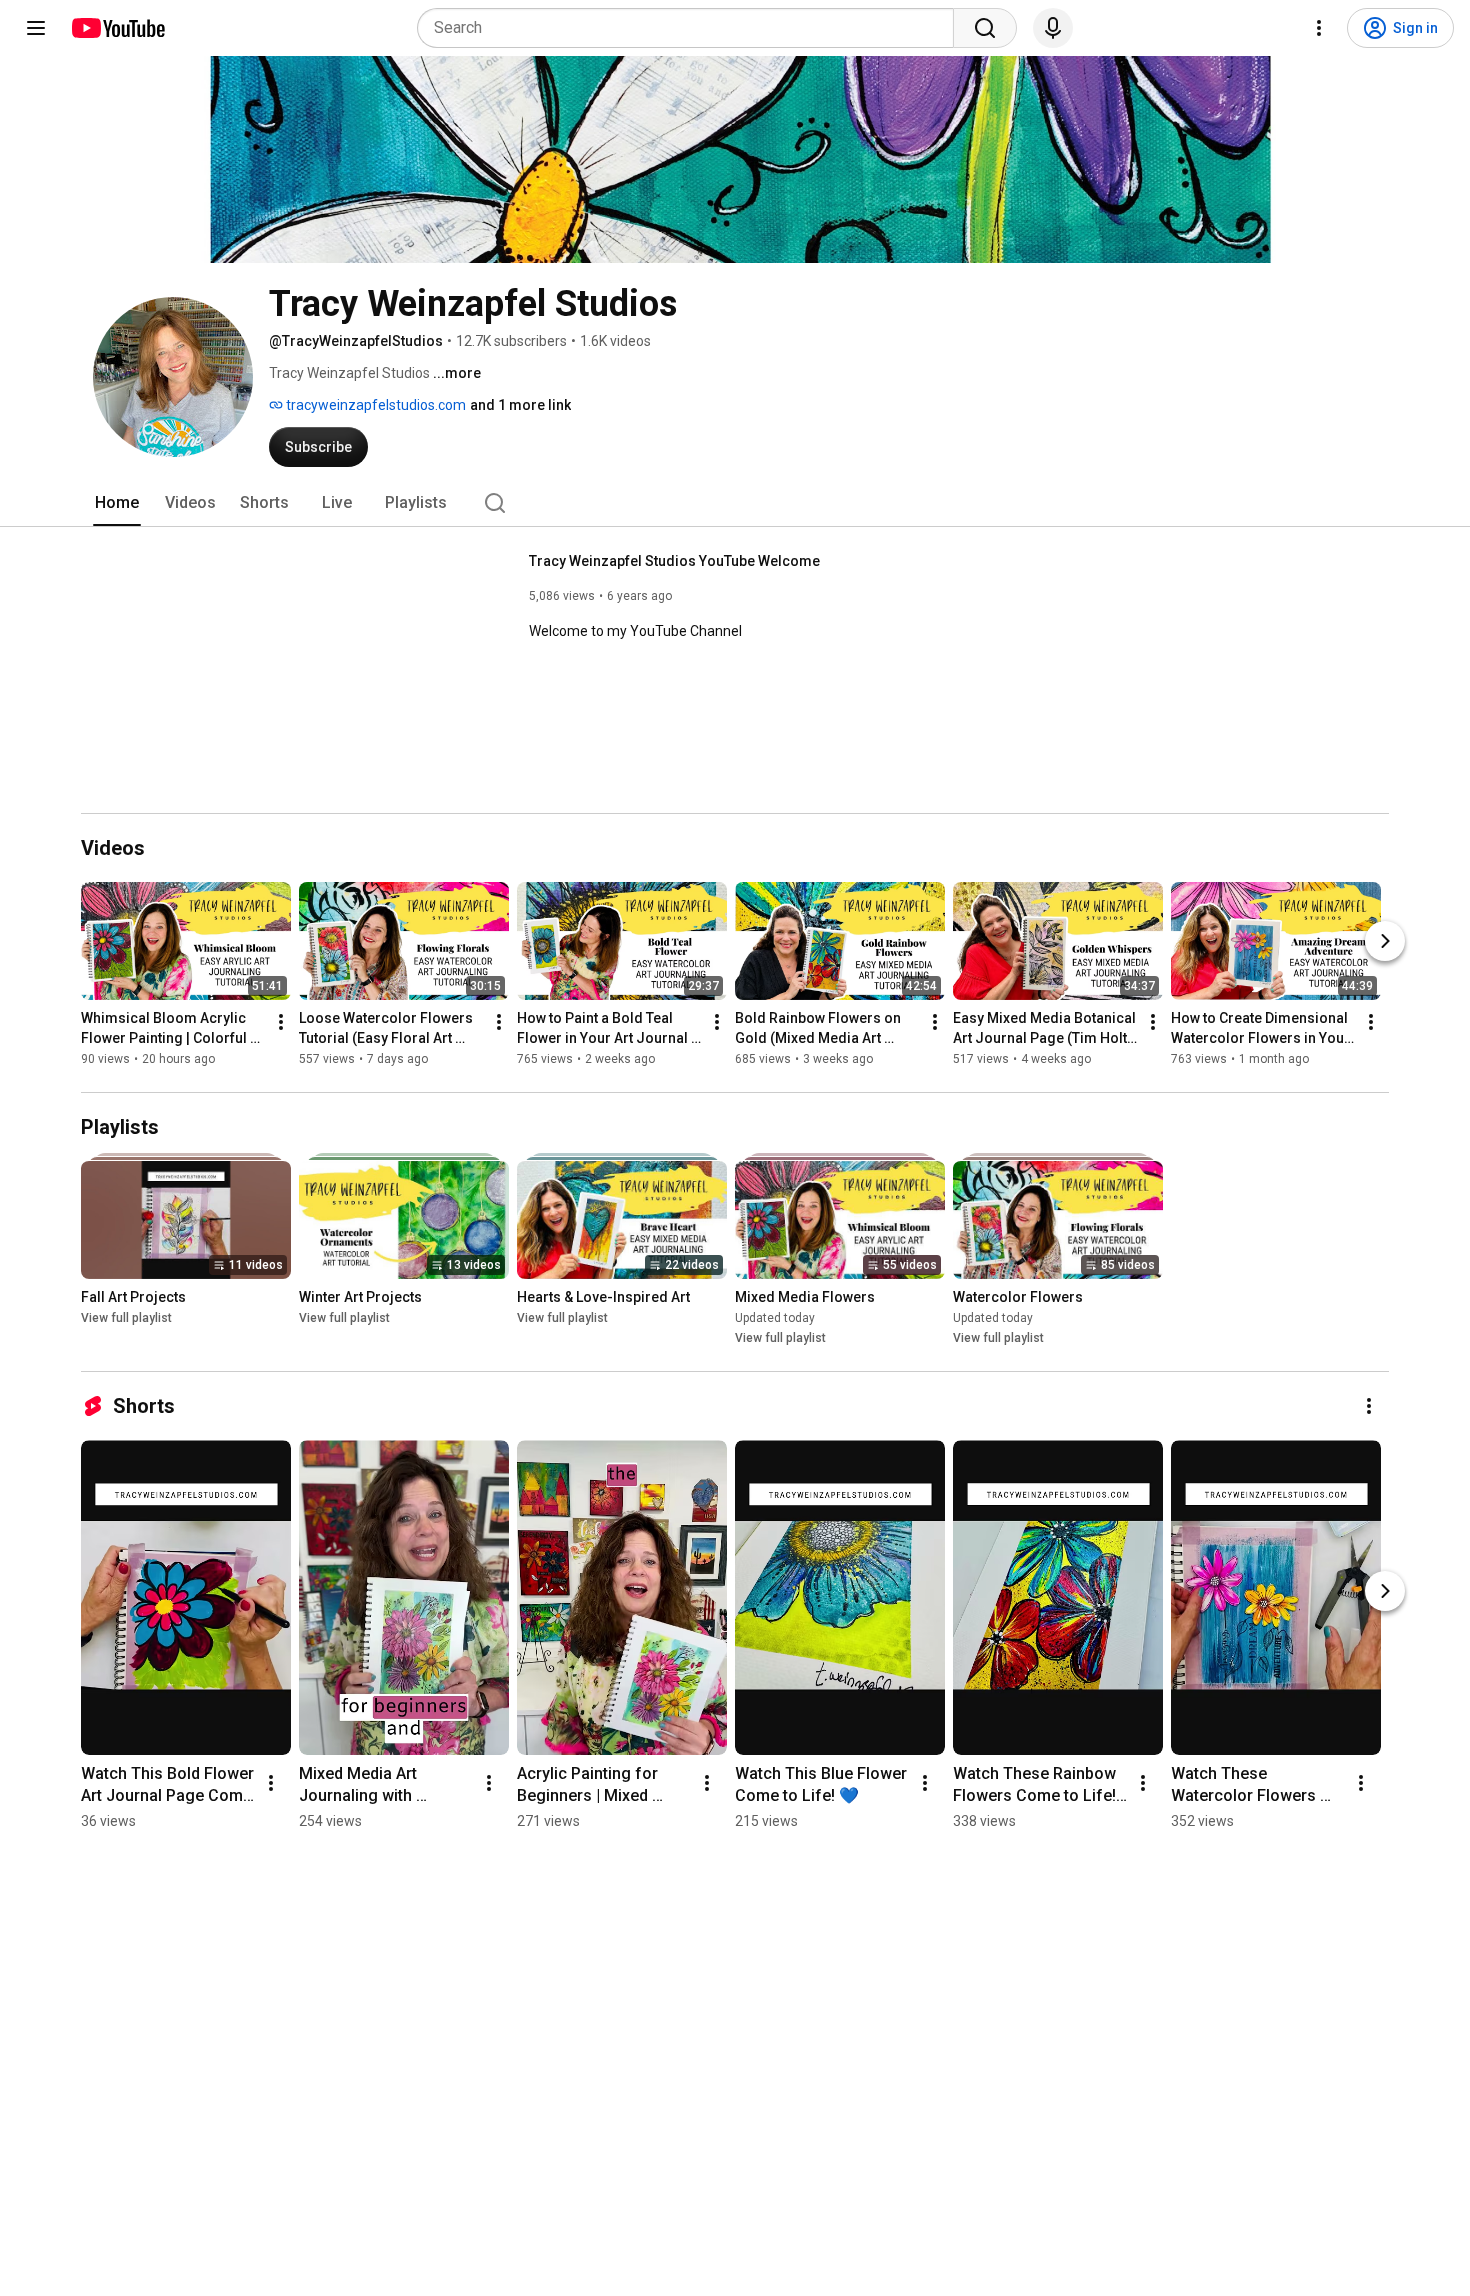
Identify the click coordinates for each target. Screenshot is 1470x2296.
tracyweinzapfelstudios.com (374, 405)
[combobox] (691, 28)
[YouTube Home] (117, 28)
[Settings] (1319, 28)
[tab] (117, 503)
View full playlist (126, 1318)
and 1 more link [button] (520, 405)
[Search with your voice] (1053, 28)
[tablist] (735, 503)
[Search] (985, 28)
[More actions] (281, 1022)
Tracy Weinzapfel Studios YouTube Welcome (674, 561)
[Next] (1385, 941)
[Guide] (36, 28)
